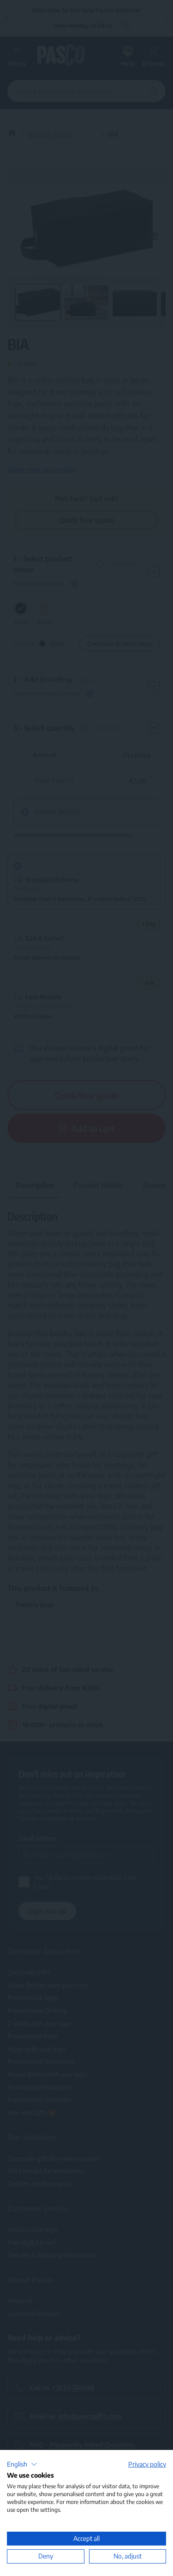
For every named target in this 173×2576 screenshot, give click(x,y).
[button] (22, 2464)
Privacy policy (147, 2464)
